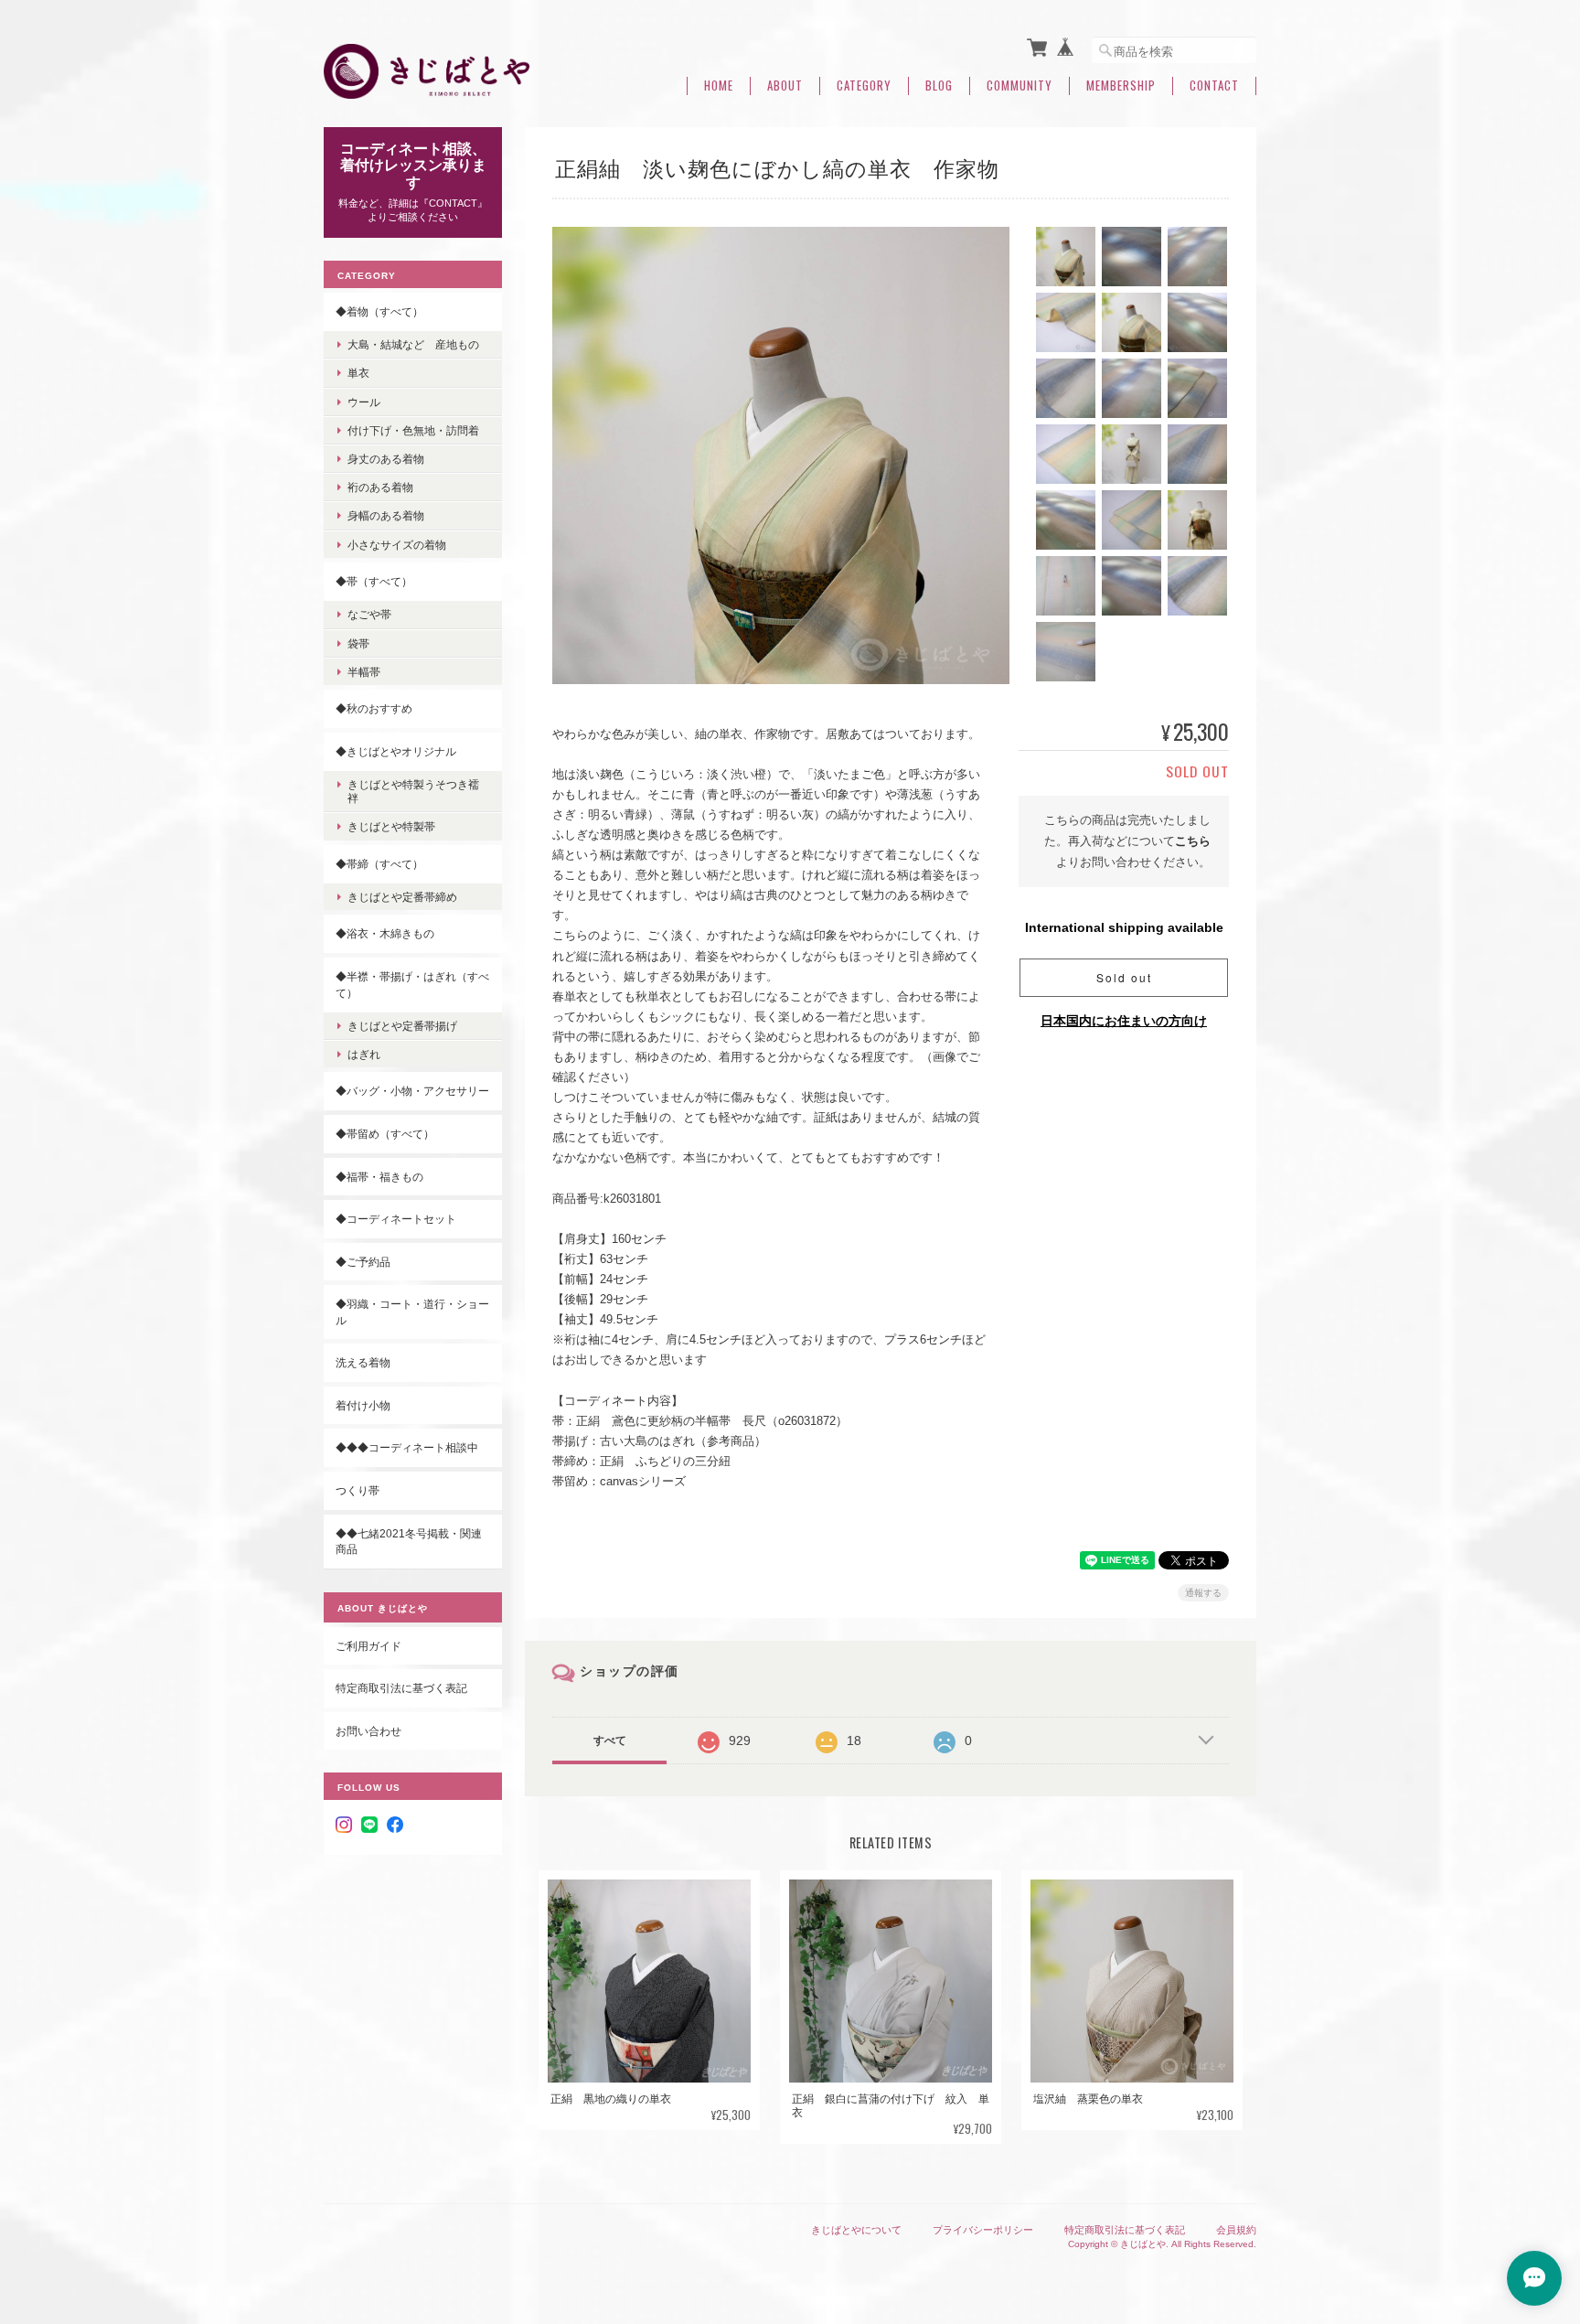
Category (864, 86)
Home (719, 86)
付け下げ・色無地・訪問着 (413, 430)
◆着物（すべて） (379, 311)
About (785, 86)
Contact (1214, 86)
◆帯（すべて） (374, 581)
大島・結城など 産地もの (413, 344)
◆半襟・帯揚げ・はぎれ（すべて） (412, 985)
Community (1020, 86)
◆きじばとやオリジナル (396, 751)
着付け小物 (363, 1405)
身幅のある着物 (386, 515)
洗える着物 (363, 1362)
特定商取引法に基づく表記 (401, 1688)
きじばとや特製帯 (391, 826)
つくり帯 (358, 1490)
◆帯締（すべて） (379, 864)
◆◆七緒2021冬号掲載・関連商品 (409, 1542)
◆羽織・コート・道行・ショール (412, 1312)
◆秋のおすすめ (374, 708)
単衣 (358, 373)
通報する (1203, 1593)
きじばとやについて (856, 2230)
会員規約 (1236, 2230)
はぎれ (364, 1054)
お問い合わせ (368, 1731)
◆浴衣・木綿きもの (385, 933)
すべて (610, 1740)
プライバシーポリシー (983, 2230)
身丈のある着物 (386, 459)
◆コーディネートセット (396, 1219)
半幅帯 (364, 672)
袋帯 (358, 643)
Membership (1121, 86)
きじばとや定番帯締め (402, 897)
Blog (939, 86)
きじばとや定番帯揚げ (402, 1026)
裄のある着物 (380, 487)
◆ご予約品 (363, 1262)
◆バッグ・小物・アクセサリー (412, 1091)
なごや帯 (369, 614)
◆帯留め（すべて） (385, 1134)
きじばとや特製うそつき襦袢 (413, 791)
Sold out (1124, 977)
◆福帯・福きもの (379, 1177)
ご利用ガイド (368, 1646)
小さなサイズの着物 (397, 545)
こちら (1193, 841)
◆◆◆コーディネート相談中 (407, 1447)
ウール (364, 402)
